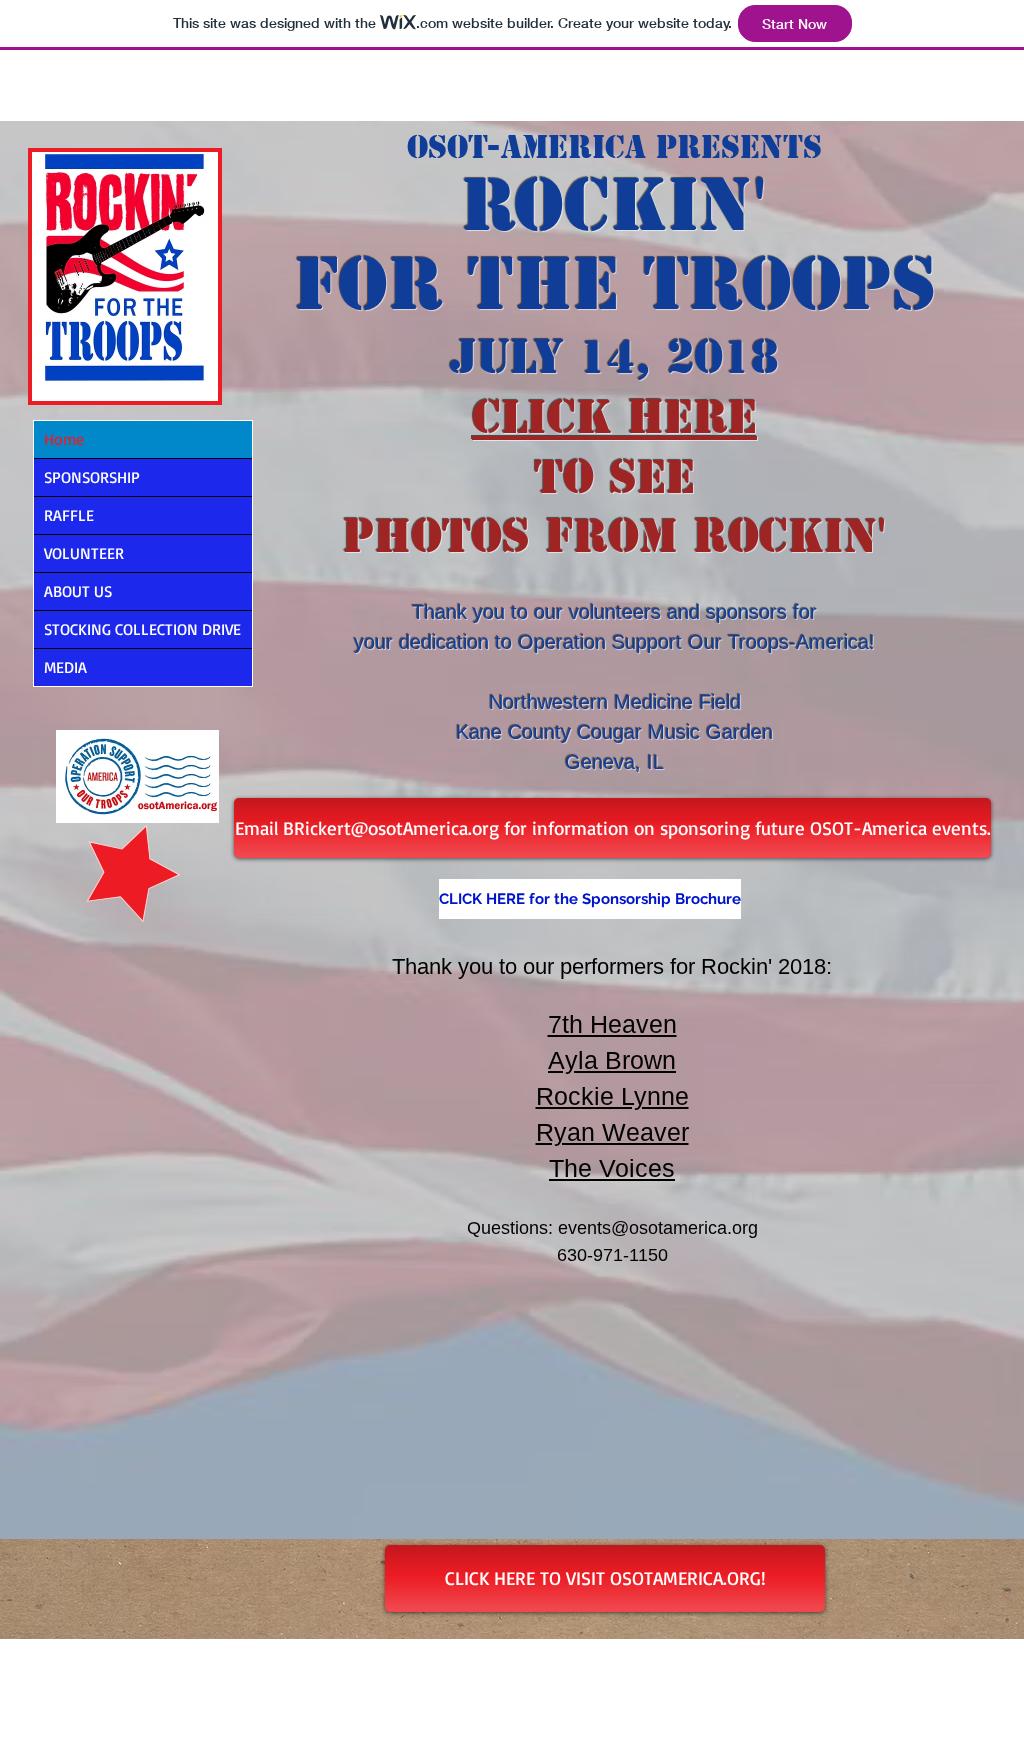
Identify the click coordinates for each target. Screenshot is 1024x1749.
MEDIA (65, 667)
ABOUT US (78, 591)
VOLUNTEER (84, 553)
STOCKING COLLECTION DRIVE (142, 629)
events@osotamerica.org (658, 1228)
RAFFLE (69, 515)
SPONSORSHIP (92, 477)
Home (64, 439)
